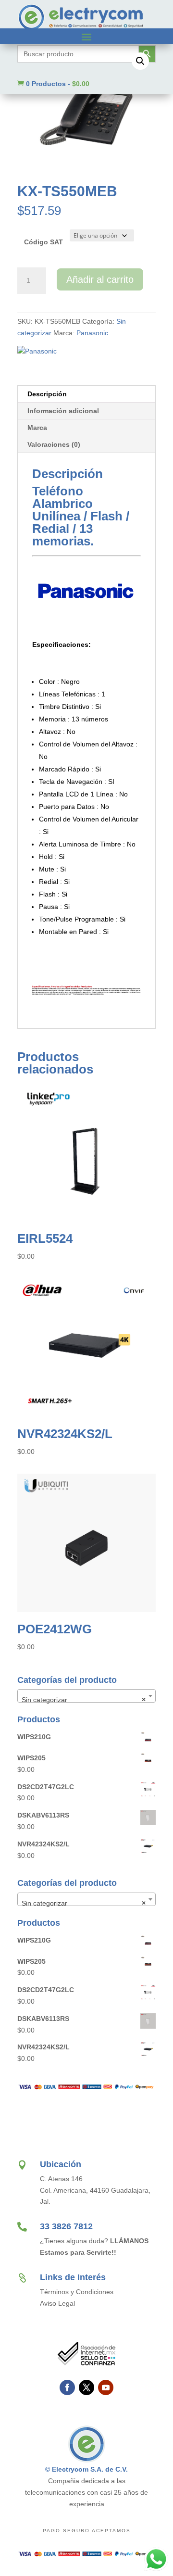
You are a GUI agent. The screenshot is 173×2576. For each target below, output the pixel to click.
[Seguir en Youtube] (106, 2387)
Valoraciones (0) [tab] (54, 444)
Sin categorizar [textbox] (84, 1700)
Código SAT (43, 242)
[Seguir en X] (86, 2387)
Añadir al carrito (100, 279)
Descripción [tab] (47, 394)
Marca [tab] (37, 428)
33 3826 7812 (66, 2226)
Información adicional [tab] (63, 411)
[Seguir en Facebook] (67, 2387)
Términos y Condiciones (77, 2292)
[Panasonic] (37, 352)
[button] (140, 61)
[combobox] (86, 1696)
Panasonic (92, 333)
